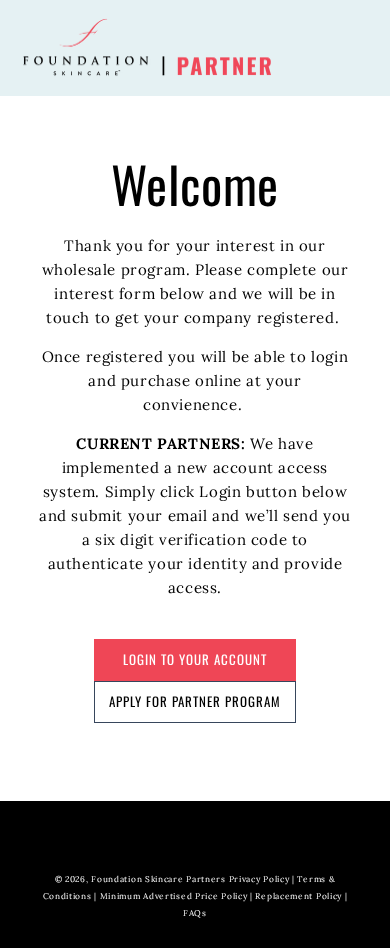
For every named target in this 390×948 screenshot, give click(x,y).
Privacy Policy (259, 879)
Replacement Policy (298, 896)
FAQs (195, 913)
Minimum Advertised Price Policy (174, 896)
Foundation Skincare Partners (158, 879)
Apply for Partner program (195, 701)
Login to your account (195, 659)
